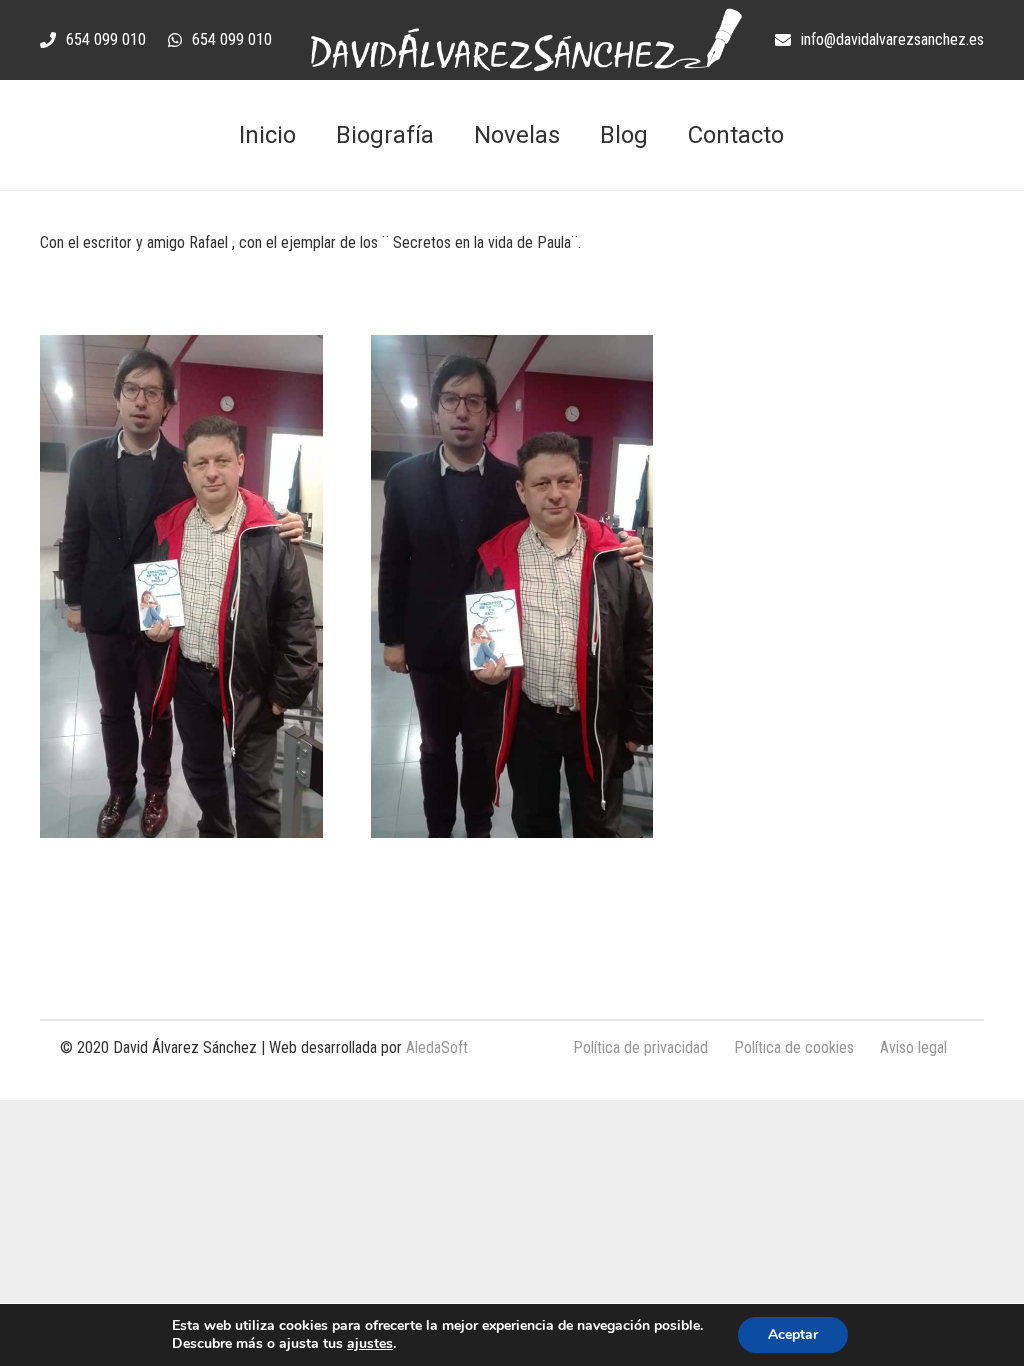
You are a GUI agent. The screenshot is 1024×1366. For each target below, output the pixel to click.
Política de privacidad (640, 1047)
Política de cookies (794, 1047)
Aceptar (793, 1334)
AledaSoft (437, 1047)
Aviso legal (913, 1047)
